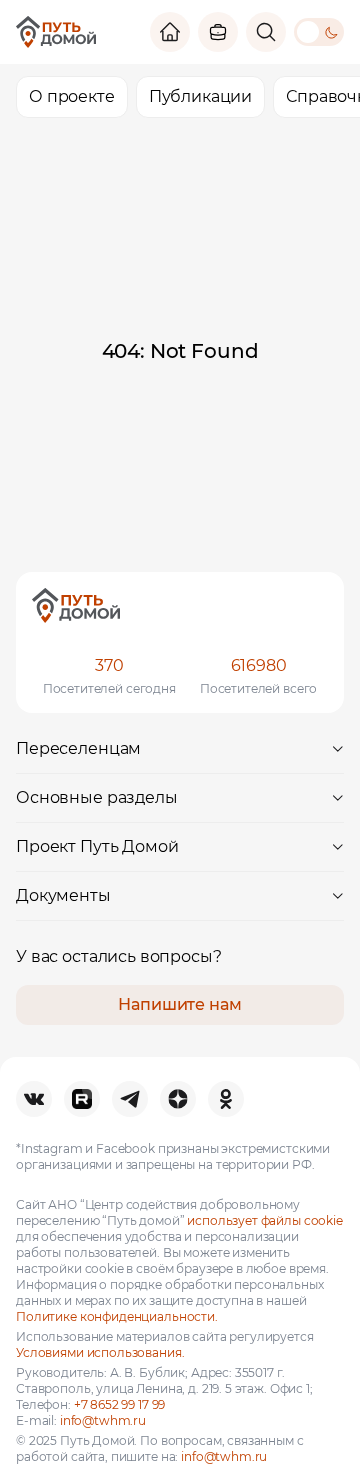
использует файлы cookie (265, 1220)
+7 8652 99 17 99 (120, 1404)
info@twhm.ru (103, 1420)
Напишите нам (179, 1004)
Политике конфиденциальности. (117, 1316)
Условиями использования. (100, 1352)
